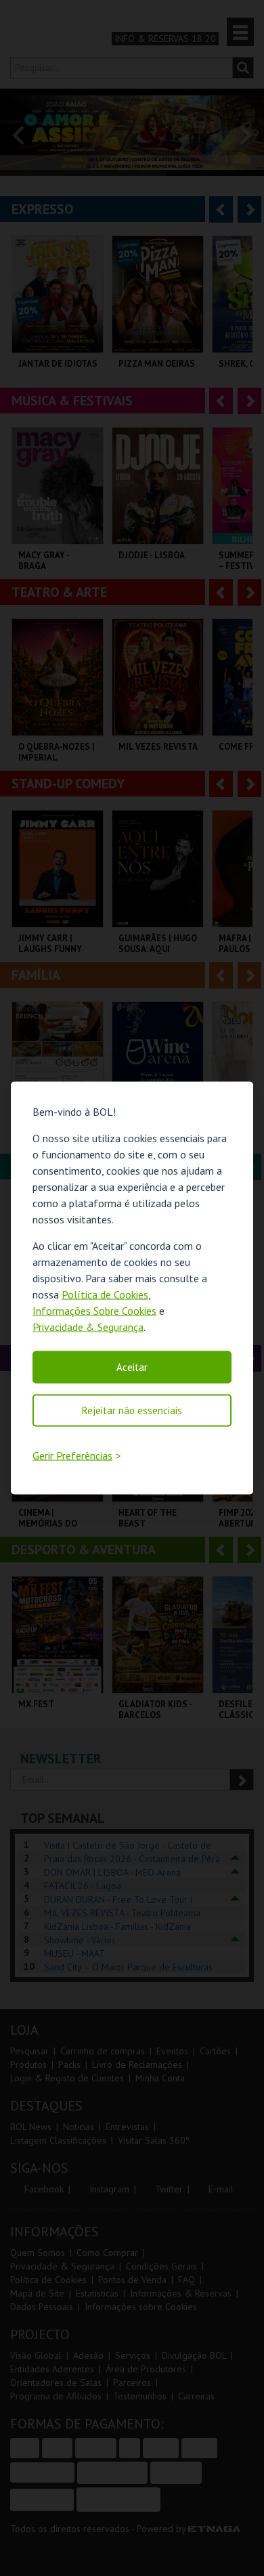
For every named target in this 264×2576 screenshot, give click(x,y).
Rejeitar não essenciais (132, 1410)
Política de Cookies (105, 1294)
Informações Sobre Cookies (94, 1310)
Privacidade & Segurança (88, 1326)
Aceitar (132, 1366)
